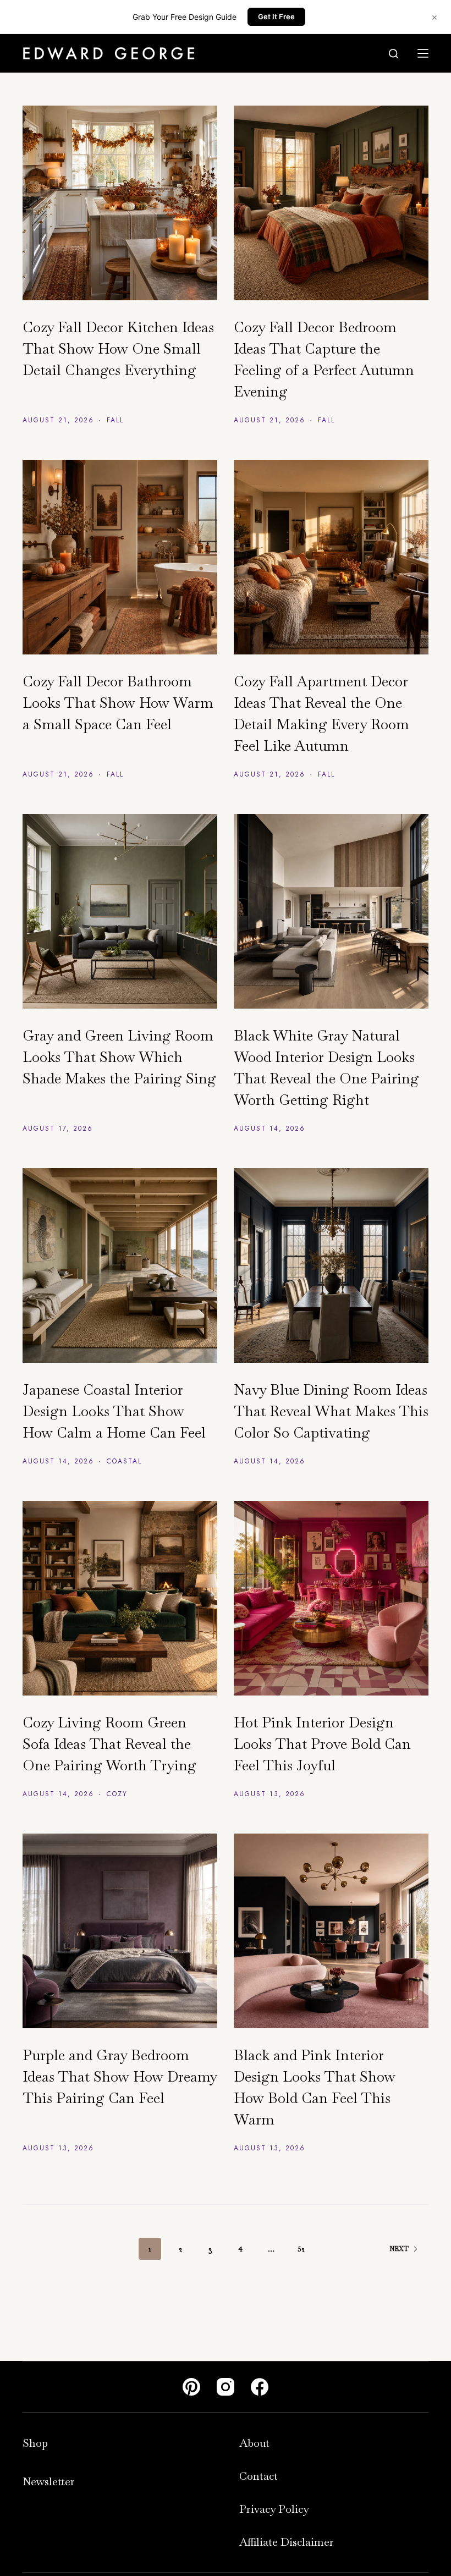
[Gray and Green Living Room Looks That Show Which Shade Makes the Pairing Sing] (120, 911)
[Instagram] (226, 2387)
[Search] (394, 54)
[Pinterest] (191, 2387)
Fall (115, 420)
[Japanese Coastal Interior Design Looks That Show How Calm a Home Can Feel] (120, 1265)
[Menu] (423, 53)
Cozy (117, 1794)
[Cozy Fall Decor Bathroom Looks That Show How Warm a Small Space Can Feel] (120, 557)
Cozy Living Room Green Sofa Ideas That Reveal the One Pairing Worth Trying (109, 1744)
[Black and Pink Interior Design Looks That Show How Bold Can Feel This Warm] (331, 1931)
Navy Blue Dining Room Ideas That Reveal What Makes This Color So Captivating (331, 1411)
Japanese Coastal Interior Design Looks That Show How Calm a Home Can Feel (114, 1411)
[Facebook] (260, 2387)
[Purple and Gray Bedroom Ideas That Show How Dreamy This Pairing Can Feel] (120, 1931)
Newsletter (49, 2481)
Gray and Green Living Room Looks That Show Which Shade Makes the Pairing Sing (119, 1057)
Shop (35, 2443)
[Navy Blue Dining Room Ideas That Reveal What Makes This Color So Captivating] (331, 1265)
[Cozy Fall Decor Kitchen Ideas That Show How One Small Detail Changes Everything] (120, 203)
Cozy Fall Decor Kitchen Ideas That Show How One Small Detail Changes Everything (118, 349)
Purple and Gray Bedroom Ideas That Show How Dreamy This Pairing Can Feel (120, 2077)
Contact (258, 2476)
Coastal (124, 1461)
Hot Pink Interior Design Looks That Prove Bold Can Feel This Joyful (322, 1744)
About (254, 2443)
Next (399, 2249)
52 (301, 2249)
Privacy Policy (274, 2509)
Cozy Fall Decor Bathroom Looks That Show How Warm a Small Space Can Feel (118, 703)
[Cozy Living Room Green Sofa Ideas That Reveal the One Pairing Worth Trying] (120, 1598)
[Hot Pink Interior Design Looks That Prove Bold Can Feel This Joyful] (331, 1598)
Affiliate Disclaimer (287, 2542)
